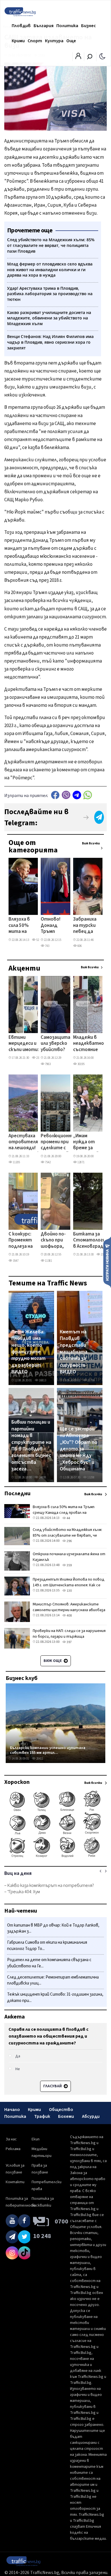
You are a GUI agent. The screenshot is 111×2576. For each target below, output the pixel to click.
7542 (48, 1162)
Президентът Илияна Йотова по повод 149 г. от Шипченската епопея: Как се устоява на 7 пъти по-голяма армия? (69, 1585)
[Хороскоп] (55, 1857)
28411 (39, 1759)
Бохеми (66, 2116)
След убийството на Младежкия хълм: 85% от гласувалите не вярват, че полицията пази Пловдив (67, 1535)
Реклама (13, 2149)
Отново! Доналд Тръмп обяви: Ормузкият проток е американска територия (55, 926)
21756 (91, 1380)
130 (69, 1591)
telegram (77, 795)
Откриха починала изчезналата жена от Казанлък (69, 1557)
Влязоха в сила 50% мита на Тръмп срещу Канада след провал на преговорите (24, 926)
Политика (67, 26)
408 (69, 1616)
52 (37, 940)
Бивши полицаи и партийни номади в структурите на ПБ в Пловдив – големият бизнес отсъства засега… (31, 1446)
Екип (36, 2139)
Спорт (35, 41)
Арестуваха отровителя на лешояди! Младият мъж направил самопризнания (25, 1142)
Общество (61, 2110)
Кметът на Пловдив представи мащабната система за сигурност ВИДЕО (74, 1352)
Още (71, 41)
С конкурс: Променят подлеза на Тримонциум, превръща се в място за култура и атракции (23, 1241)
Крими (18, 41)
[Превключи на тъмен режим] (102, 56)
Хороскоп (17, 1782)
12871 (81, 1162)
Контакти (15, 2182)
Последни (17, 1494)
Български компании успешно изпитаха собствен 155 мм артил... (48, 1750)
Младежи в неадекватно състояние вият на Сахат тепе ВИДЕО (89, 1044)
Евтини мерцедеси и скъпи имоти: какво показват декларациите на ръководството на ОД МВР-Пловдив (28, 1044)
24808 (42, 1477)
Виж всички (91, 843)
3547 (15, 1261)
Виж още (53, 1661)
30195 (81, 1064)
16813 (42, 1380)
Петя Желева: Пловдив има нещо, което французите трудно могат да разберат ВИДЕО (28, 1352)
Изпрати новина (107, 1262)
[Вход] (78, 58)
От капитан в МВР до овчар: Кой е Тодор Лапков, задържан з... (53, 1928)
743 (47, 946)
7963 (48, 1064)
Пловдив (21, 26)
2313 (103, 1254)
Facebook (55, 795)
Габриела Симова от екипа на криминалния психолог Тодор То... (47, 1946)
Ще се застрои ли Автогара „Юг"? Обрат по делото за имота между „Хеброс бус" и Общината (79, 1449)
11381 (48, 1261)
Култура (54, 41)
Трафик (42, 2116)
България (44, 26)
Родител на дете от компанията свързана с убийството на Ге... (49, 1963)
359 (69, 1565)
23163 (39, 1058)
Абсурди (91, 2116)
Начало (12, 2110)
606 (79, 946)
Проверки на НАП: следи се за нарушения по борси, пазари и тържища (69, 1634)
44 (68, 1518)
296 (69, 1541)
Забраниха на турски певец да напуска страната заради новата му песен (85, 926)
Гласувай (53, 2086)
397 (69, 1642)
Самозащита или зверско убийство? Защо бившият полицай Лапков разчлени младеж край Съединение (55, 1044)
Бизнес (89, 26)
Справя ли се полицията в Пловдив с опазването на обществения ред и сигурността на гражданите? (49, 2036)
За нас (11, 2139)
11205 (16, 1162)
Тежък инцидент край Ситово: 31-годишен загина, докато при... (55, 1998)
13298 (91, 1477)
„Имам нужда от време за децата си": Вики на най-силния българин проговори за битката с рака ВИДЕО (86, 1142)
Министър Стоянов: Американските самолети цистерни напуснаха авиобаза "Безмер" (69, 1610)
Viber (66, 795)
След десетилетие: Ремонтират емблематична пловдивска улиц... (53, 1980)
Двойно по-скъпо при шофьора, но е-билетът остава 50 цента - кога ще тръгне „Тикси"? (53, 1241)
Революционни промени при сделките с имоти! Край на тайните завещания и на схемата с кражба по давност (57, 1142)
